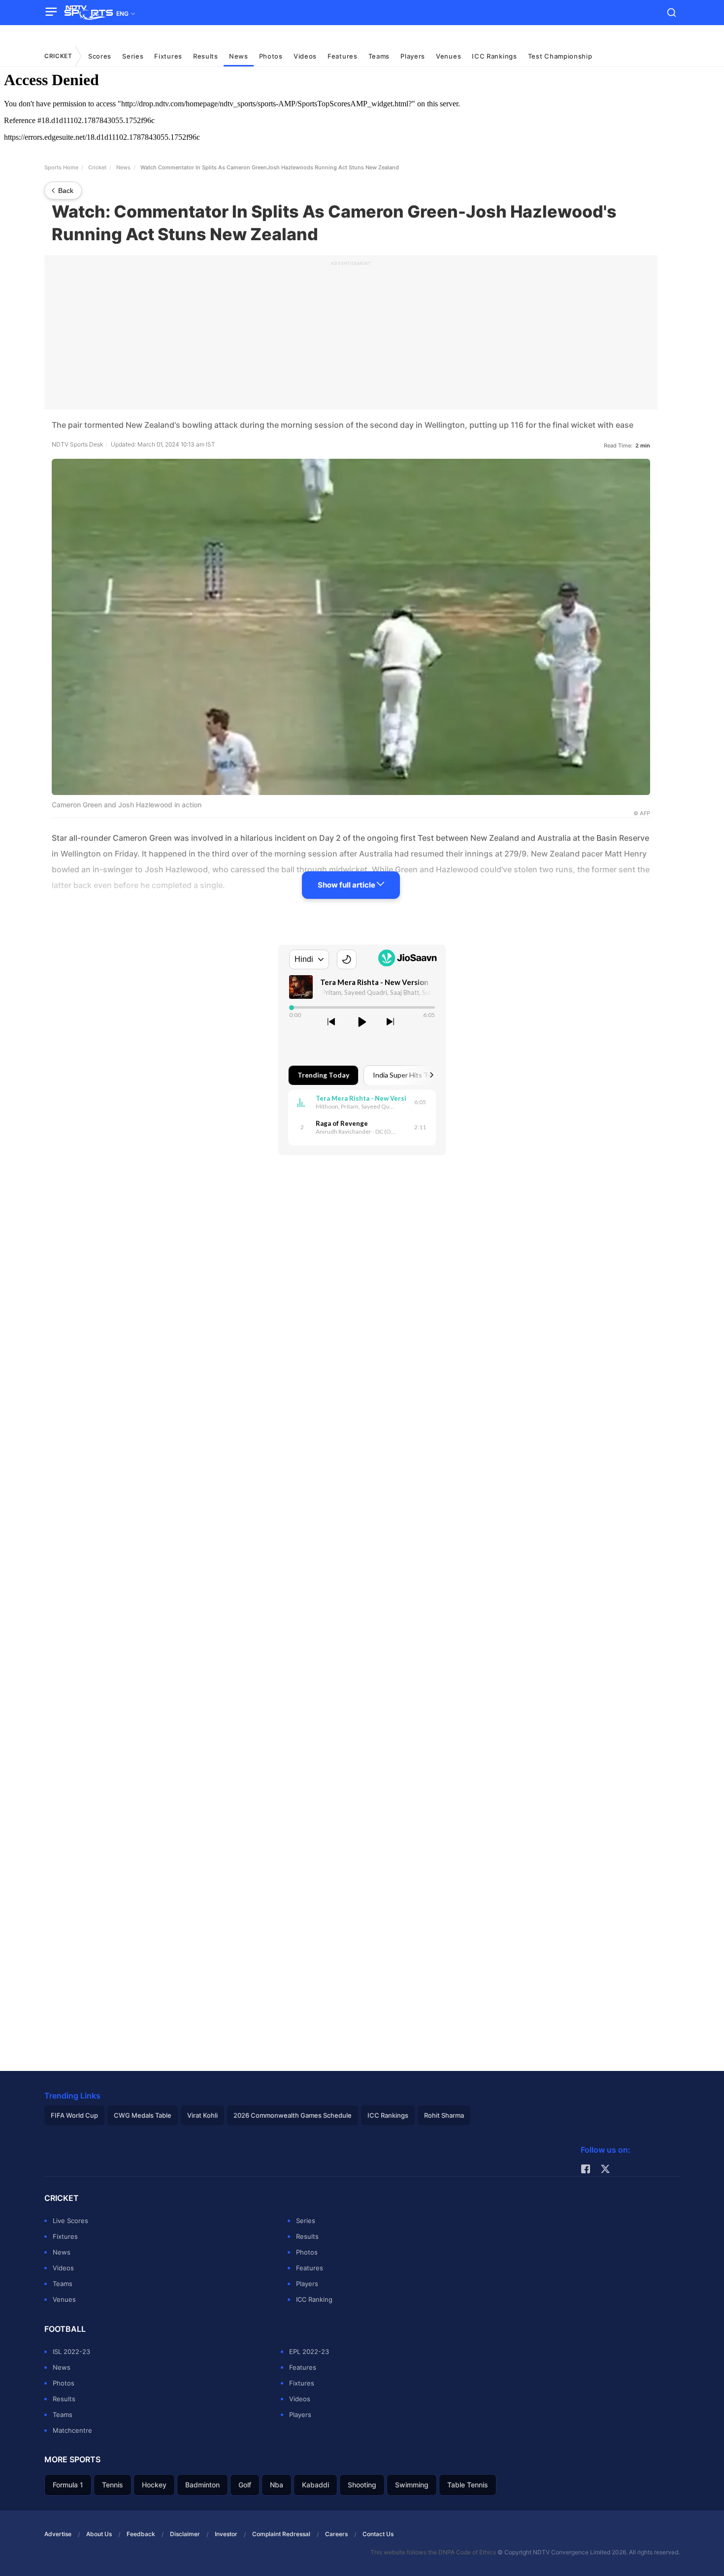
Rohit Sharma (444, 2115)
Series (306, 2221)
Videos (305, 56)
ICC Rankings (494, 56)
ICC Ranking (314, 2299)
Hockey (154, 2485)
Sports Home (61, 167)
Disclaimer (185, 2534)
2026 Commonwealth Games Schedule (293, 2115)
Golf (245, 2485)
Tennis (113, 2485)
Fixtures (168, 56)
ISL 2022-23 (71, 2352)
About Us (99, 2534)
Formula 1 (68, 2485)
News (239, 56)
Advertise (58, 2534)
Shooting (362, 2485)
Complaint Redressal (281, 2534)
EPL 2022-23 (309, 2352)
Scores (100, 56)
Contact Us (378, 2534)
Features (343, 56)
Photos (271, 56)
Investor (226, 2534)
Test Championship (560, 56)
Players (413, 56)
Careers (336, 2534)
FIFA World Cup (74, 2115)
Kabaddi (315, 2485)
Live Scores (70, 2221)
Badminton (202, 2485)
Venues (448, 56)
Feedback (141, 2534)
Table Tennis (468, 2485)
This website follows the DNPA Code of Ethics (434, 2552)
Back (66, 191)
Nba (277, 2485)
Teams (379, 56)
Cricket (58, 56)
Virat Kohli (202, 2115)
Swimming (412, 2485)
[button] (54, 12)
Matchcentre (72, 2430)
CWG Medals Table (143, 2115)
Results (206, 56)
